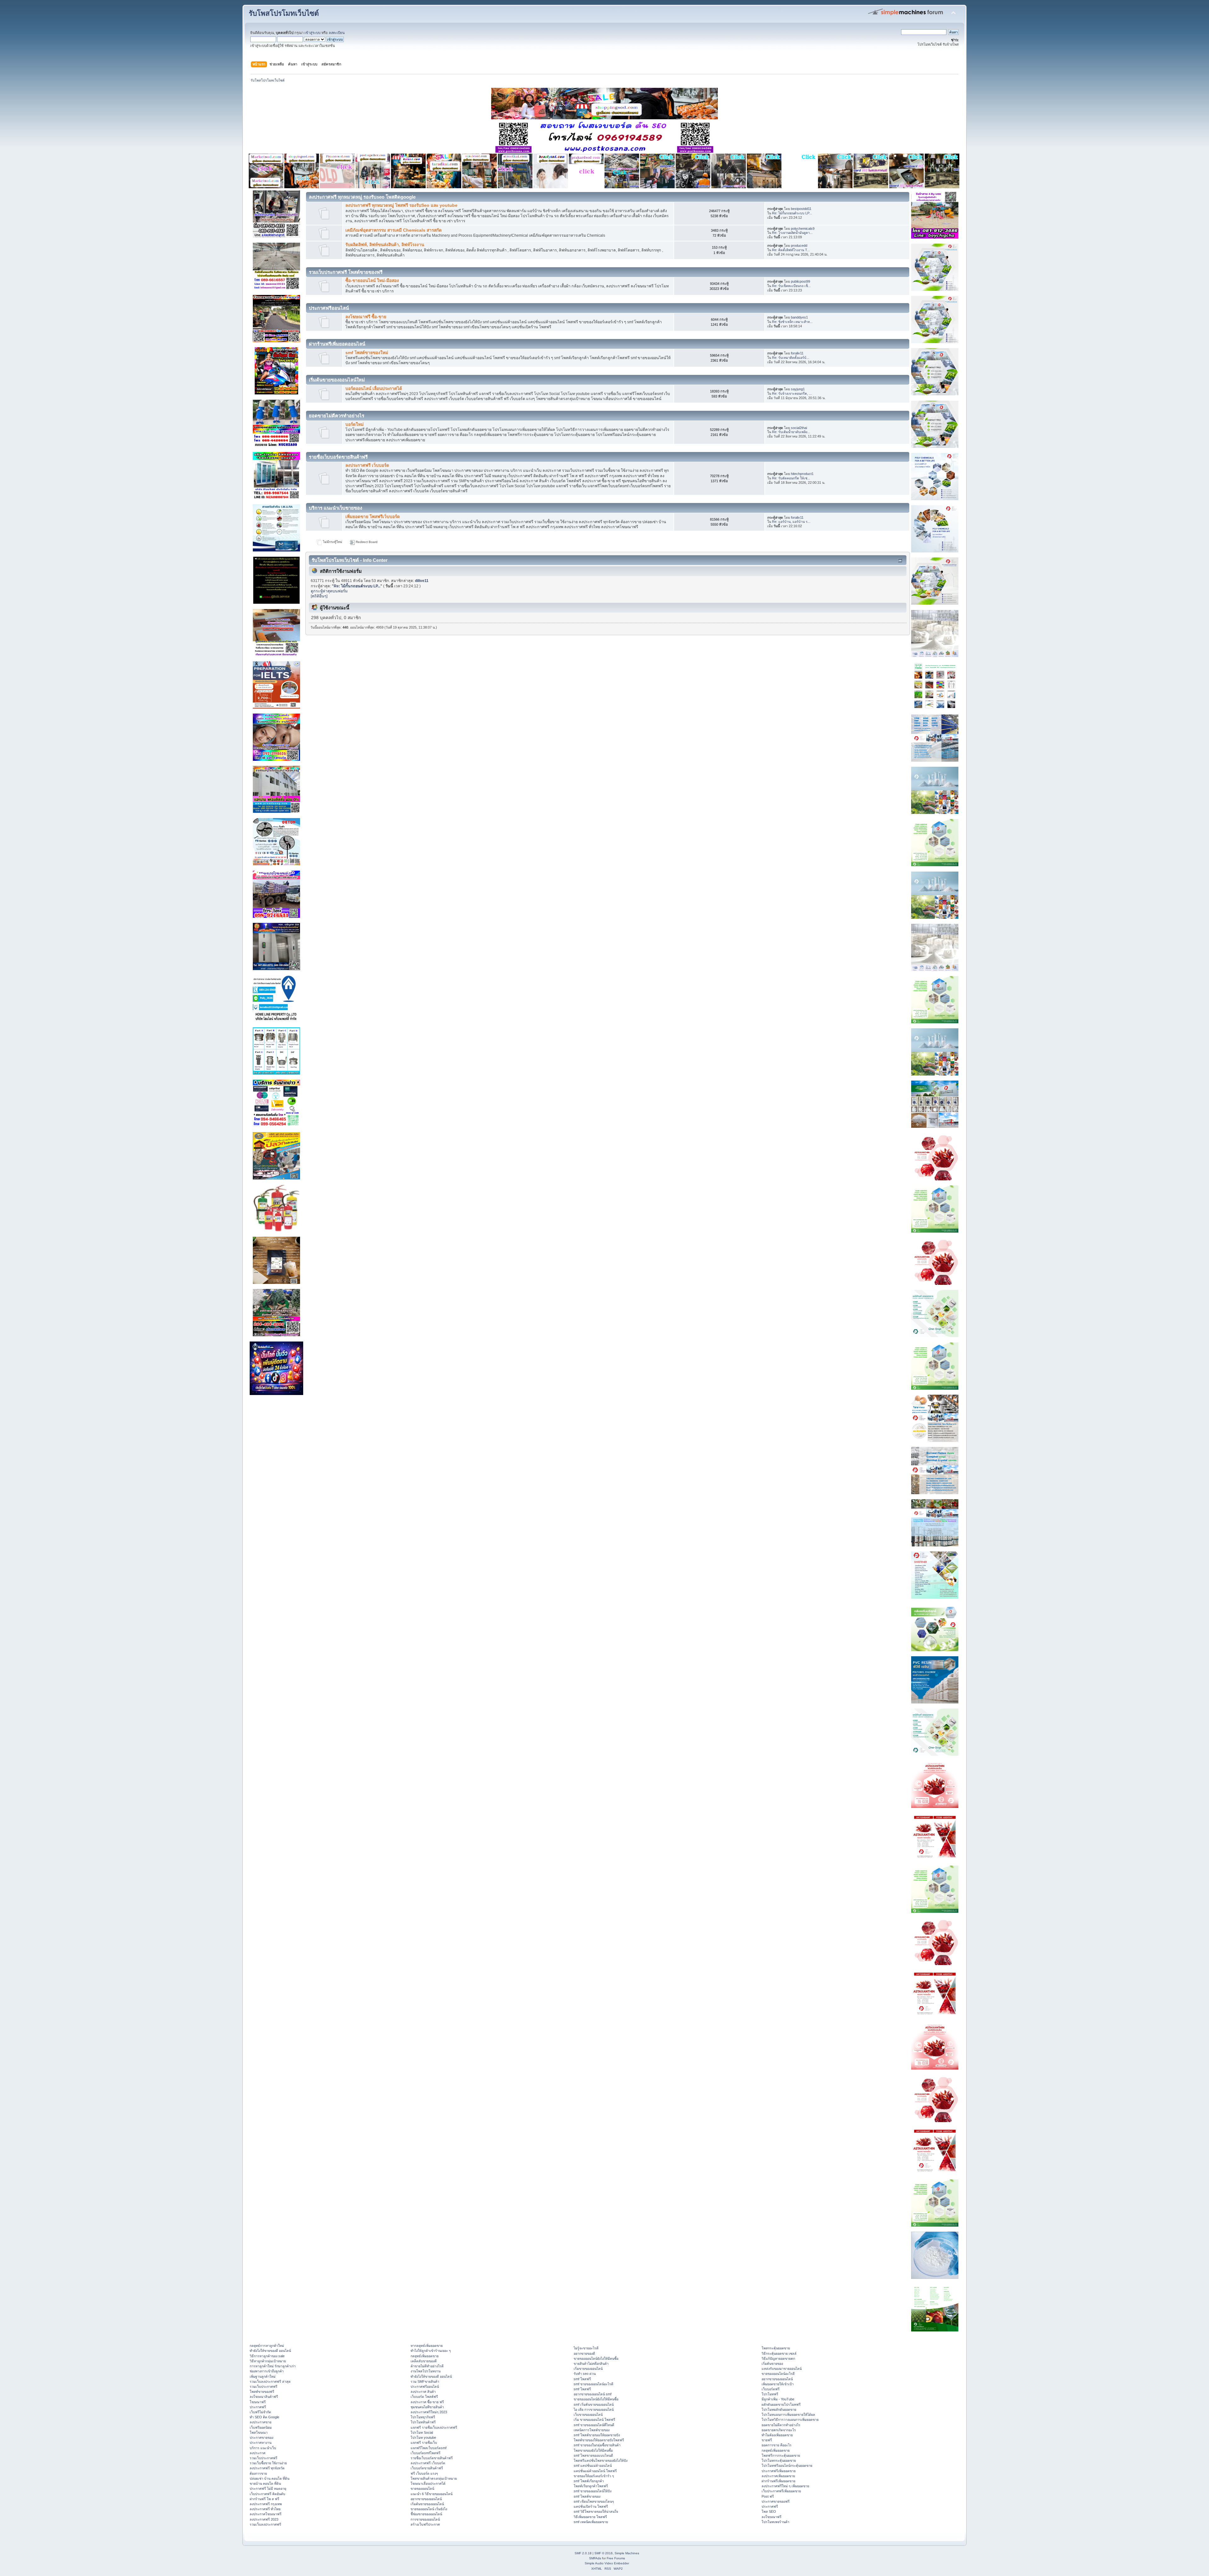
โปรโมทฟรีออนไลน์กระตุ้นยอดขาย (787, 2466)
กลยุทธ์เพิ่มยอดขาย (425, 2356)
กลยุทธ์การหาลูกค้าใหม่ (267, 2346)
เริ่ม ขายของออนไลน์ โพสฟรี (594, 2420)
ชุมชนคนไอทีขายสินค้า (427, 2407)
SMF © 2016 (604, 2553)
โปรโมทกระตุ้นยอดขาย (779, 2460)
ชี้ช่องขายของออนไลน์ (426, 2514)
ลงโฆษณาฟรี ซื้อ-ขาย (366, 317)
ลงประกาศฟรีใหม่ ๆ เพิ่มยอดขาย (785, 2486)
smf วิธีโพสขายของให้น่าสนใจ (596, 2511)
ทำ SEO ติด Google (264, 2417)
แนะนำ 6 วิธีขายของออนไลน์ (431, 2494)
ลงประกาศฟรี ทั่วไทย (265, 2509)
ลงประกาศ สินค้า (423, 2392)
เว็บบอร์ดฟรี (771, 2389)
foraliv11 (797, 353)
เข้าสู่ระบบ (312, 33)
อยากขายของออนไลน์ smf (593, 2394)
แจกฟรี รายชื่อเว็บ (424, 2443)
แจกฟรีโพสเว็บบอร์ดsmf (429, 2448)
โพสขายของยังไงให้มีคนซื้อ (593, 2450)
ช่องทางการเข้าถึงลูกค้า (267, 2371)
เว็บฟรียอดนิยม (261, 2427)
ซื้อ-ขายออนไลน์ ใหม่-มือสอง (372, 281)
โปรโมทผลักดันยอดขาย (779, 2409)
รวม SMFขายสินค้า (425, 2381)
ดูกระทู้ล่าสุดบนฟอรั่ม (329, 591)
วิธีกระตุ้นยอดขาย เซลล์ (779, 2353)
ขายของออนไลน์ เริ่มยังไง (429, 2509)
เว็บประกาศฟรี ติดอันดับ (267, 2494)
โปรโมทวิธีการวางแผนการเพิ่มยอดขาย (790, 2420)
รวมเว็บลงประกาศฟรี (265, 2524)
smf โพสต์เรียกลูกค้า (589, 2481)
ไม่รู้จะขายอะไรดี (586, 2348)
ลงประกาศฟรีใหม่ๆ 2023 (429, 2412)
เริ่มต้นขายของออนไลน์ (427, 2504)
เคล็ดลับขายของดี (424, 2361)
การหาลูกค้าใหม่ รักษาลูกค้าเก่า (273, 2366)
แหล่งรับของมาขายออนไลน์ (782, 2369)
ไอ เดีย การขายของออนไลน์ (594, 2409)
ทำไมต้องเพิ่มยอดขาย (777, 2435)
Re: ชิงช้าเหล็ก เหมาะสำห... (792, 322)
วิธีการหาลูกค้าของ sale (267, 2356)
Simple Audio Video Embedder (607, 2563)
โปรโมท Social (422, 2432)
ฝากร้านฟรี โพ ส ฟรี (264, 2499)
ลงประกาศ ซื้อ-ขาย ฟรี (427, 2402)
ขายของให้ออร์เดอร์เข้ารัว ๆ (594, 2476)
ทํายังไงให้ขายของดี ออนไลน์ (270, 2351)
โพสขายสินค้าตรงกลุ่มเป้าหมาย (434, 2478)
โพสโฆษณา (259, 2432)
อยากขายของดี (584, 2353)
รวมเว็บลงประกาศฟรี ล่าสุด (270, 2381)
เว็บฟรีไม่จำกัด (260, 2412)
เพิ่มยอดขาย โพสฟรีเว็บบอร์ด (373, 517)
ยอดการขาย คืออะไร (777, 2445)
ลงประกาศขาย (261, 2422)
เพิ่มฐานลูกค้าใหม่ (263, 2376)
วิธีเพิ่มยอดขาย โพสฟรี (590, 2517)
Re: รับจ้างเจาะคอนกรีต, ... (792, 393)
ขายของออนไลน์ (422, 2488)
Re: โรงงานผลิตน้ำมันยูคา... (792, 233)
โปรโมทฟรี (770, 2394)
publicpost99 (800, 281)
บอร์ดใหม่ (355, 424)
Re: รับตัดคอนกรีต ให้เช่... (791, 478)
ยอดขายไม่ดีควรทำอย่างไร (781, 2425)
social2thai (799, 428)
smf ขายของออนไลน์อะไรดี (593, 2384)
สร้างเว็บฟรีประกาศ (425, 2524)
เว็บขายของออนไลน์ (588, 2415)
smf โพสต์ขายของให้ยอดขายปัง (597, 2435)
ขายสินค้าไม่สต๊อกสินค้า (591, 2364)
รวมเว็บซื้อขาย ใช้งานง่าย (268, 2463)
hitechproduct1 (802, 474)
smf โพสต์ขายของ (587, 2496)
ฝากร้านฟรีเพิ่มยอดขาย (778, 2481)
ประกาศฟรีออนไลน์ (425, 2387)
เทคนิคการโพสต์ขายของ (592, 2430)
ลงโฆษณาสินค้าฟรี (264, 2397)
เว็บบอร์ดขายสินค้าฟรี (427, 2468)
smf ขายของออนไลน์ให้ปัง (593, 2491)
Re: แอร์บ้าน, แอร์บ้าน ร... (791, 522)
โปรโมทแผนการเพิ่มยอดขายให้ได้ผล (788, 2415)
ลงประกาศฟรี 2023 (264, 2519)
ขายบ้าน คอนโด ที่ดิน (265, 2483)
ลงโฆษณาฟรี (772, 2517)
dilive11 (422, 581)
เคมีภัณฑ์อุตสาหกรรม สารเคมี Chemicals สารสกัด (394, 230)
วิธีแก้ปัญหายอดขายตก (778, 2359)
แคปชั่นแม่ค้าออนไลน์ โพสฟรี (595, 2471)
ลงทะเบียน (337, 33)
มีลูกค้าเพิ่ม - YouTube (778, 2399)
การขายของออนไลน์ (425, 2519)
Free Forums (616, 2558)
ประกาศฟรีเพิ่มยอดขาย (779, 2471)
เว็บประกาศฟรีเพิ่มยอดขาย (781, 2491)
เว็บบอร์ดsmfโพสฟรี (426, 2453)
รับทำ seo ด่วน (585, 2374)
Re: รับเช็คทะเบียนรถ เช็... (791, 286)
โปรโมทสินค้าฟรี (423, 2422)
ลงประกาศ (258, 2453)
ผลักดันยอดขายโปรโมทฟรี (781, 2404)
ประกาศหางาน (261, 2443)
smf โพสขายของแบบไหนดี (593, 2455)
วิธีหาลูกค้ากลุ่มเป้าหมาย (268, 2361)
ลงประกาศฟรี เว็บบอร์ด (367, 465)
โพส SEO (769, 2511)
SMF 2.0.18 (583, 2553)
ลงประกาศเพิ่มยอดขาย (778, 2476)
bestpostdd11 (801, 209)
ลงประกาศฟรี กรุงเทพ (266, 2504)
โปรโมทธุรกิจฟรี (423, 2417)
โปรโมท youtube (423, 2438)
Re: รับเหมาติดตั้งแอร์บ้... (791, 358)
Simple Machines (627, 2553)
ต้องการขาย (258, 2473)
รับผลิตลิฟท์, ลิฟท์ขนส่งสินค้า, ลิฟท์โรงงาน (385, 245)
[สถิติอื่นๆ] (319, 596)
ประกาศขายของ (261, 2438)
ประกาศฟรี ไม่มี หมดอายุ (268, 2488)
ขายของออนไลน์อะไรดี (778, 2374)
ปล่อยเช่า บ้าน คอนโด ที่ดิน (270, 2478)
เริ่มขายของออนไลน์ (588, 2369)
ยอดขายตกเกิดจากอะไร (779, 2430)
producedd (799, 246)
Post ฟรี (768, 2496)
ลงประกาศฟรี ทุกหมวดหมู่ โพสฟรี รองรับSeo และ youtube (401, 205)
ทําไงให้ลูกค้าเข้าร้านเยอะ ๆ (431, 2351)
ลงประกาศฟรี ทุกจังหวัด (267, 2468)
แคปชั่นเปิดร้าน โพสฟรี (591, 2506)
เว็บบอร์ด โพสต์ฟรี (424, 2397)
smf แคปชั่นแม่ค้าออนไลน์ (593, 2466)
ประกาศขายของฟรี (776, 2501)
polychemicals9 (803, 229)
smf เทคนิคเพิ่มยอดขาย (591, 2522)
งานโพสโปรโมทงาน (426, 2371)
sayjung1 (798, 389)
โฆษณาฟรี (258, 2402)
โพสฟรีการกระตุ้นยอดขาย (781, 2455)
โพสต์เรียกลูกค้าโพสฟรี (591, 2486)
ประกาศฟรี (258, 2407)
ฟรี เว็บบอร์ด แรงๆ (424, 2473)
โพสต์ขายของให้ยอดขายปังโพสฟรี (599, 2440)
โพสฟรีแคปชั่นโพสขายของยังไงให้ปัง (601, 2460)
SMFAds (595, 2558)
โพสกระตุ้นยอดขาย (776, 2348)
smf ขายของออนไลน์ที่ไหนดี (594, 2425)
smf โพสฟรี (582, 2379)
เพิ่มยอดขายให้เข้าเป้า (778, 2384)
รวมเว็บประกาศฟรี (264, 2387)
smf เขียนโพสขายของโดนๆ (594, 2501)
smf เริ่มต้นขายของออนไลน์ (594, 2404)
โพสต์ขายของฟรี (262, 2392)
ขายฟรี (767, 2440)
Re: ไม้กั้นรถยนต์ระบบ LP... (792, 213)
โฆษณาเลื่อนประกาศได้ (428, 2483)
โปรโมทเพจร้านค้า (775, 2522)
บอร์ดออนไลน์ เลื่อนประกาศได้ (374, 389)
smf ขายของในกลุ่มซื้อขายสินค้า (597, 2445)
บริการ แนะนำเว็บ (263, 2448)
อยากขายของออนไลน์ (426, 2499)
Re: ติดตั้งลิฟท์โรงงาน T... (791, 250)
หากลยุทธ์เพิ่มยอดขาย (427, 2346)
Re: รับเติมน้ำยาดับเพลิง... (791, 432)
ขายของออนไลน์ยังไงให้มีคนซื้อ (596, 2359)
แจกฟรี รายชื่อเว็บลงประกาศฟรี (434, 2427)
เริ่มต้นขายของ (772, 2364)
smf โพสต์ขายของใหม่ (367, 353)
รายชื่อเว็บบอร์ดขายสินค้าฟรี (432, 2458)
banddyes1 (799, 317)
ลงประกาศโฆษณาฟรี (266, 2514)
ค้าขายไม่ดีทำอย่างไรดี (427, 2366)
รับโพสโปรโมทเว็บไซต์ (284, 13)
